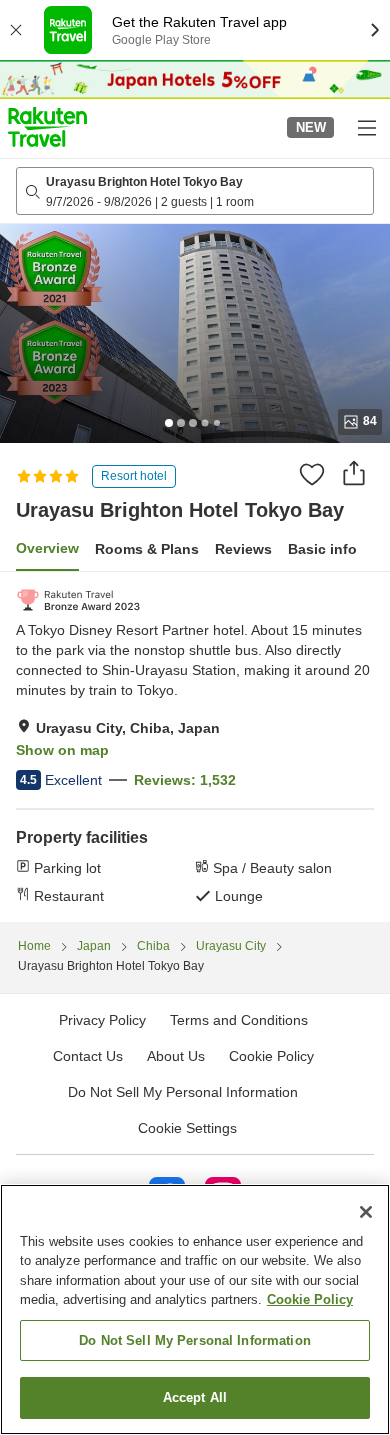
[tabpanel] (195, 747)
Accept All (195, 1397)
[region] (195, 1309)
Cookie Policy (310, 1299)
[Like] (312, 474)
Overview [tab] (47, 548)
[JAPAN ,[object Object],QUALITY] (78, 600)
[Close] (366, 1212)
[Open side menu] (366, 127)
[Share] (354, 473)
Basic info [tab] (322, 549)
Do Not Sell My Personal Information (195, 1340)
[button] (47, 127)
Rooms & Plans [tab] (147, 549)
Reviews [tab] (243, 549)
